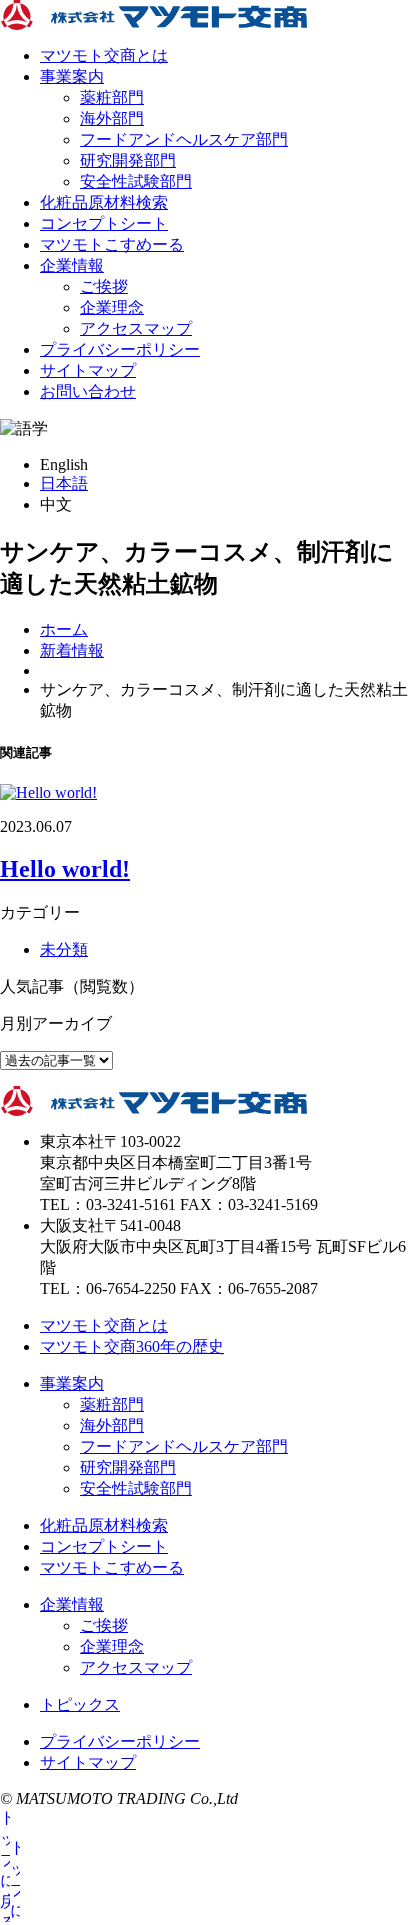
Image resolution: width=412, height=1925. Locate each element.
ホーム (64, 629)
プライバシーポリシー (120, 349)
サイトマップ (88, 370)
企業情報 (72, 265)
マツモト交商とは (104, 55)
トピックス (80, 1704)
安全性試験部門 (136, 181)
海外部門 (112, 118)
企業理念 (112, 307)
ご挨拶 (104, 286)
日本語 (64, 483)
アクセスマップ (136, 328)
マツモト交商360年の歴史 (132, 1346)
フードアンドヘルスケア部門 (184, 139)
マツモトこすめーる (112, 244)
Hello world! (65, 869)
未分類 (64, 949)
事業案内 (72, 76)
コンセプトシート (104, 223)
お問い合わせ (88, 391)
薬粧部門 (112, 97)
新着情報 (72, 650)
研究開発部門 (128, 160)
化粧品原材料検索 (104, 202)
